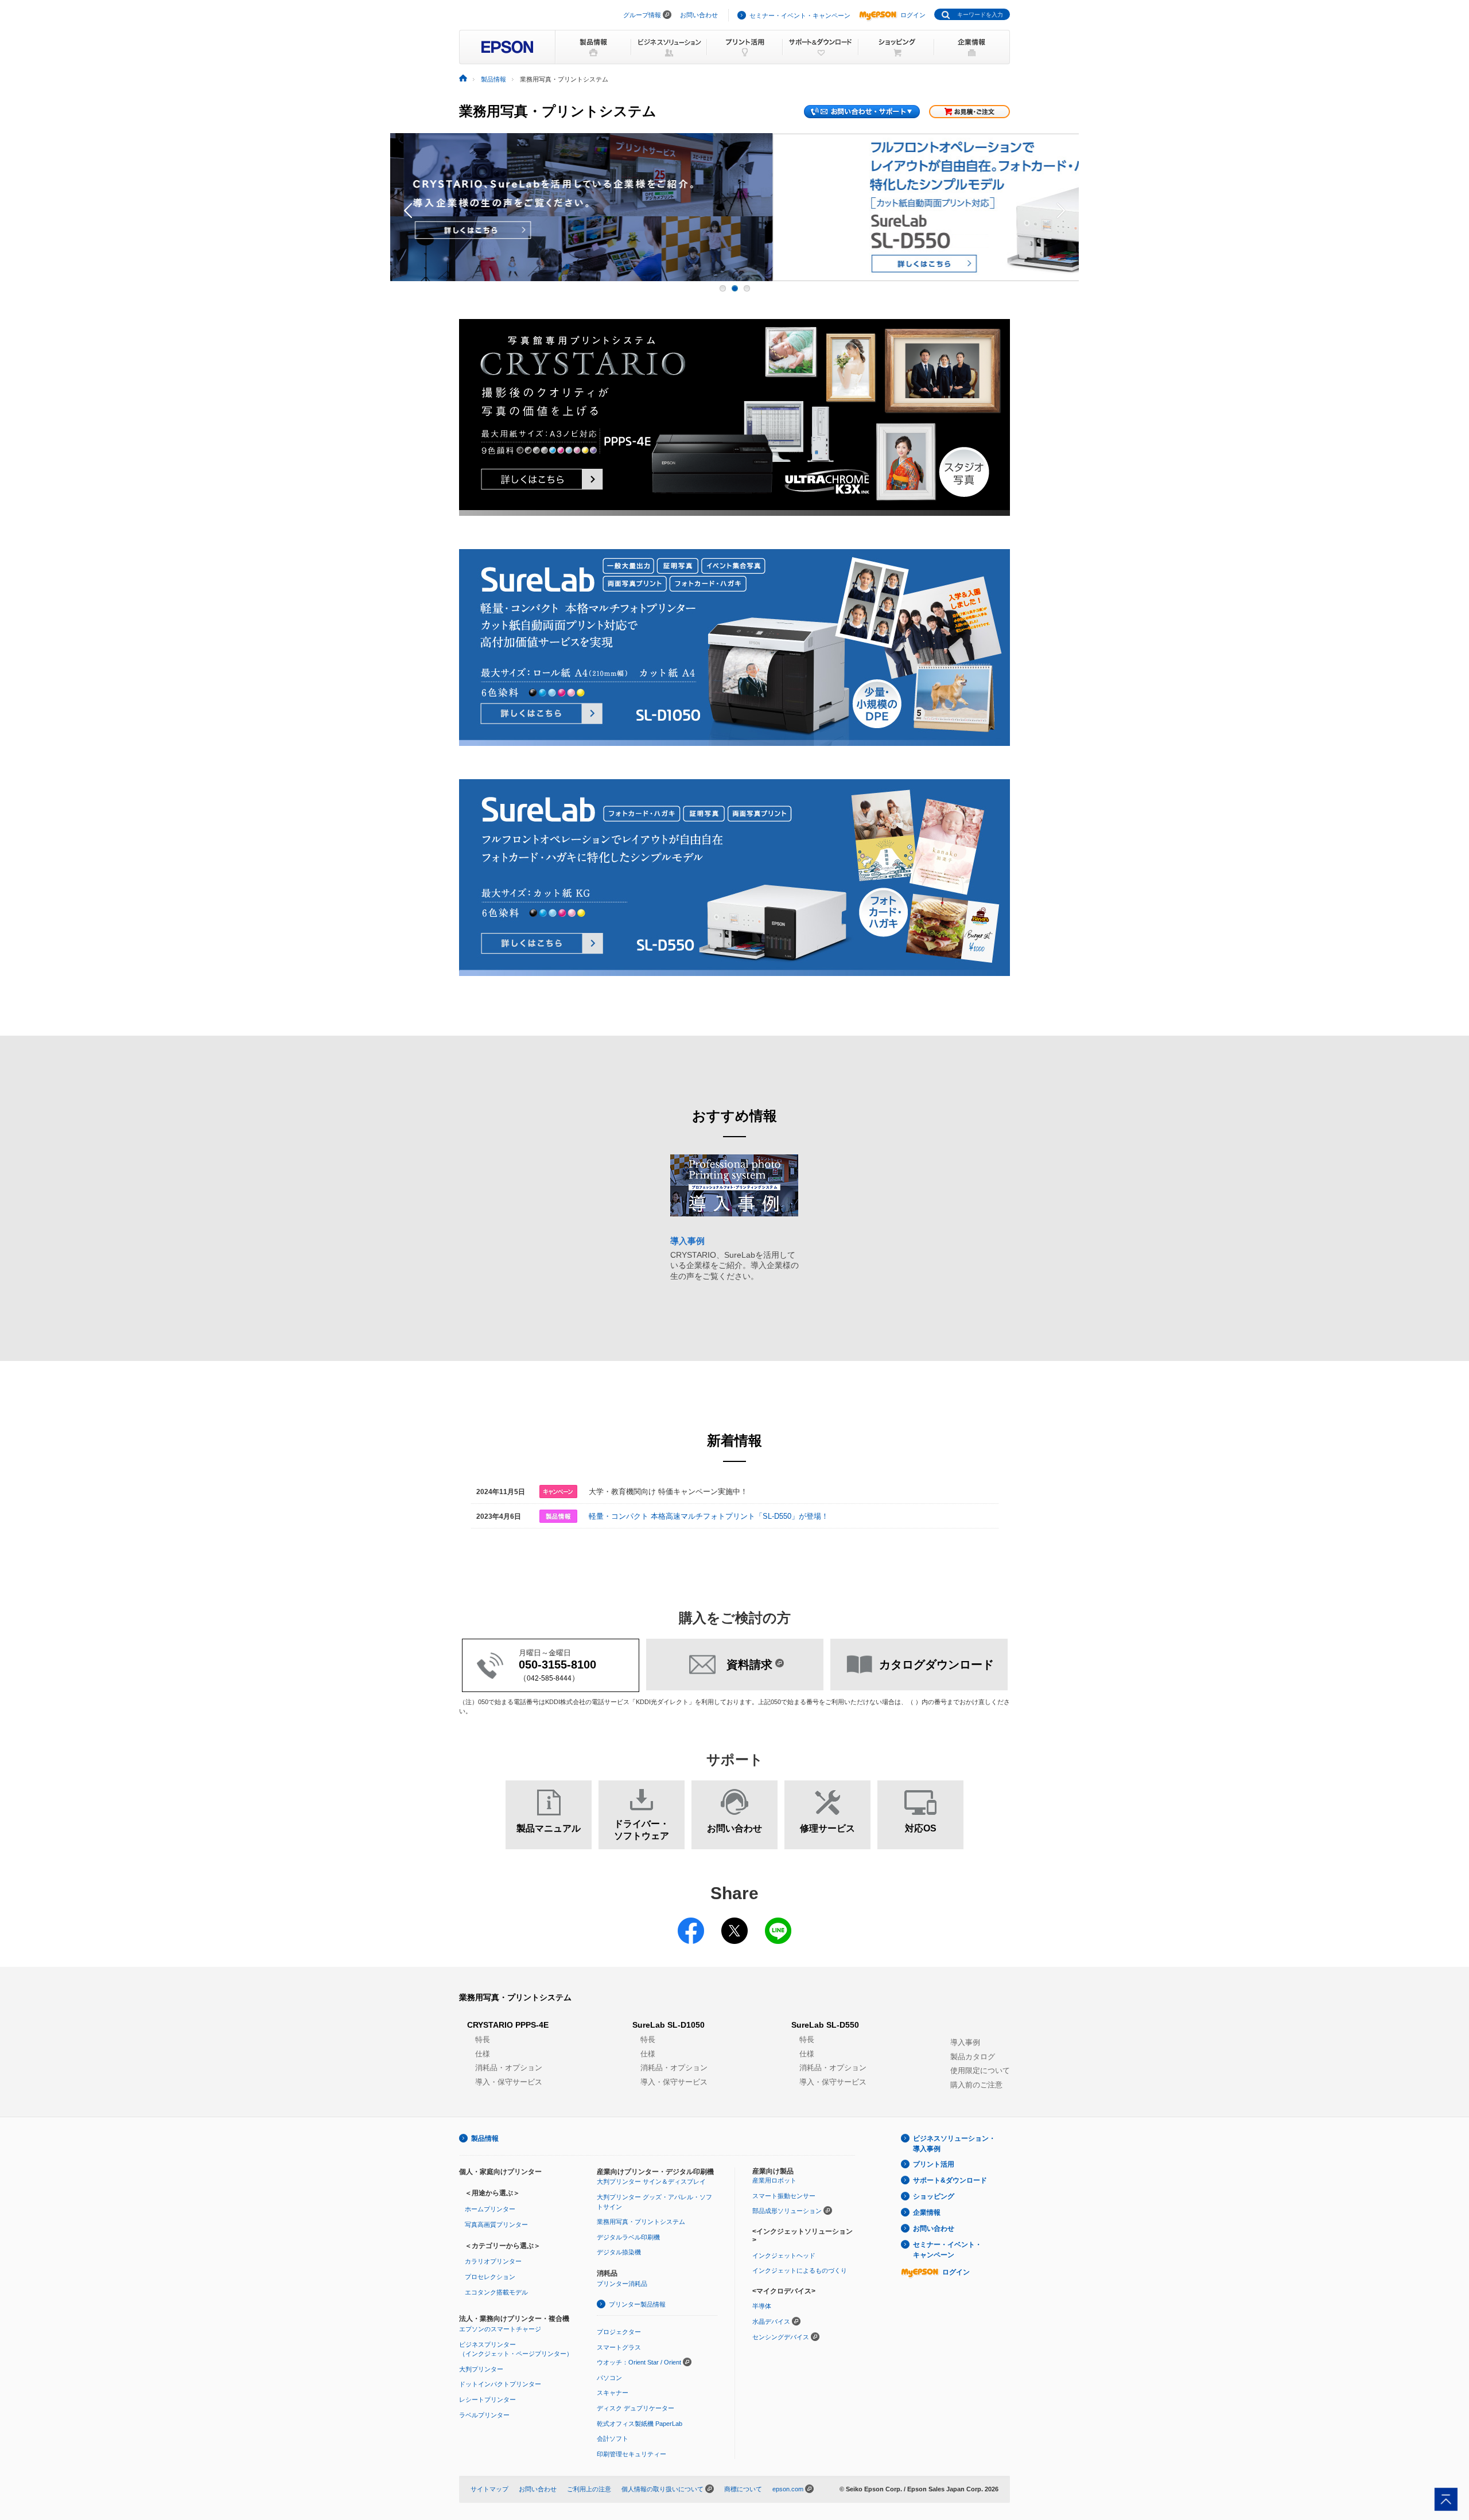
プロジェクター (619, 2332)
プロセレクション (490, 2277)
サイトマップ (489, 2489)
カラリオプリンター (493, 2261)
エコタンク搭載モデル (496, 2292)
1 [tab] (723, 288)
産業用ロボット (774, 2180)
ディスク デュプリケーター (636, 2408)
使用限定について (980, 2070)
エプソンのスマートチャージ (500, 2329)
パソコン (609, 2378)
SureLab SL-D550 (825, 2025)
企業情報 (927, 2212)
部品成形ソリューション (787, 2211)
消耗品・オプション (509, 2068)
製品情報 (493, 79)
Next (1067, 207)
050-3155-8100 (557, 1665)
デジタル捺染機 (619, 2252)
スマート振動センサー (784, 2196)
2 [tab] (735, 288)
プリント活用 (934, 2164)
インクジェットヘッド (784, 2255)
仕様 (483, 2054)
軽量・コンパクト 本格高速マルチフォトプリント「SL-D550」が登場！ (709, 1516)
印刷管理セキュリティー (631, 2454)
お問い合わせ (699, 15)
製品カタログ (973, 2057)
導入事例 (965, 2042)
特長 (483, 2039)
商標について (743, 2489)
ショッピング (934, 2196)
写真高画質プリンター (496, 2225)
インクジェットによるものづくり (800, 2270)
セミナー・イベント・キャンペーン (800, 15)
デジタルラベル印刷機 (628, 2237)
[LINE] (778, 1923)
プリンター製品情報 (637, 2304)
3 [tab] (747, 288)
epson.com (788, 2489)
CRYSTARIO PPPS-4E (508, 2025)
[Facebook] (691, 1923)
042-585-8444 (549, 1678)
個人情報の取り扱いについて (662, 2489)
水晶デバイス (771, 2321)
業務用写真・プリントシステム (515, 1997)
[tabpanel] (734, 207)
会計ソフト (613, 2439)
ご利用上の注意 (589, 2489)
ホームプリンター (490, 2209)
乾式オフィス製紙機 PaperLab (640, 2424)
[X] (734, 1923)
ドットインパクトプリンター (500, 2384)
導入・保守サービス (509, 2082)
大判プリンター (481, 2369)
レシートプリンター (487, 2400)
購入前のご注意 (976, 2085)
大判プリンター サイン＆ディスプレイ (651, 2181)
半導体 (762, 2306)
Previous (402, 207)
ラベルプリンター (484, 2415)
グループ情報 (642, 15)
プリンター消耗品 (622, 2284)
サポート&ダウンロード (950, 2180)
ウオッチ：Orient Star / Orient (639, 2362)
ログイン (913, 15)
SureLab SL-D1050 (669, 2025)
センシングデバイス (781, 2337)
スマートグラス (619, 2347)
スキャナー (613, 2393)
